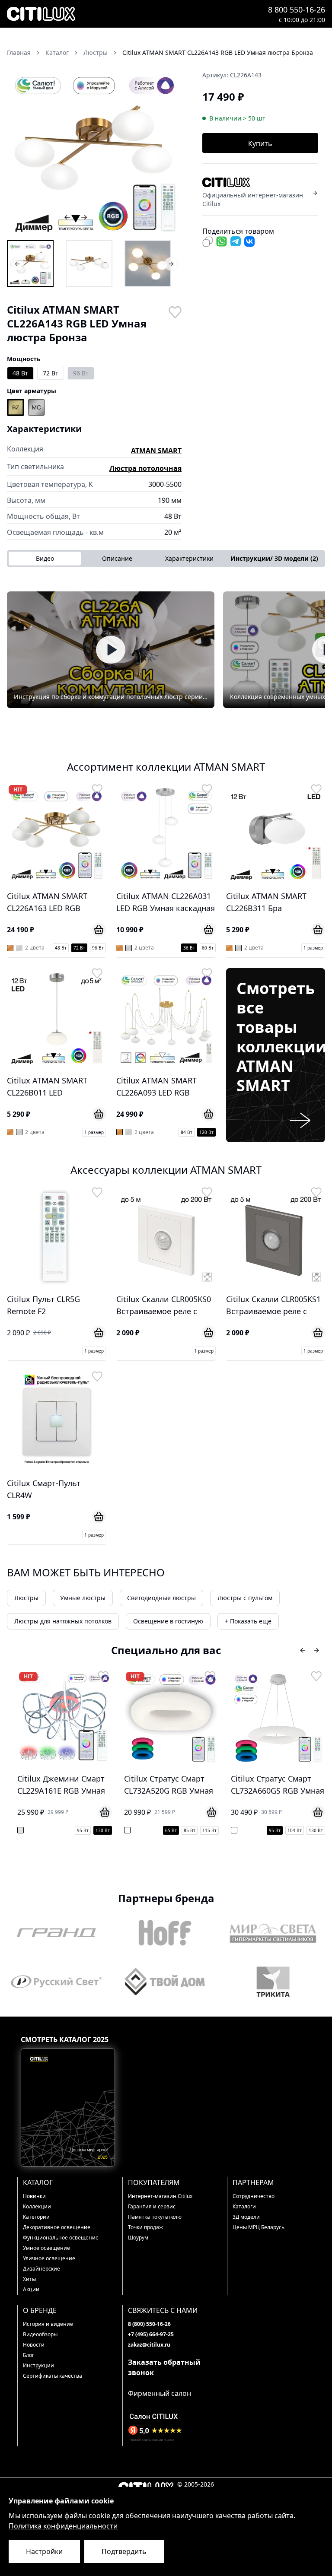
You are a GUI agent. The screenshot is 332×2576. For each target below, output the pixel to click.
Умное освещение (46, 2248)
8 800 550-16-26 (297, 10)
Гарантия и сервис (152, 2206)
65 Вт (65, 1830)
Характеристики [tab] (189, 558)
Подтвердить (124, 2551)
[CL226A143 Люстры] (30, 264)
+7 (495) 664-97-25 (151, 2334)
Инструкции (38, 2365)
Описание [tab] (117, 558)
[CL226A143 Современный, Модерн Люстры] (148, 264)
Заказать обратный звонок (164, 2367)
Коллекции (37, 2206)
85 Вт (83, 1830)
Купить (260, 143)
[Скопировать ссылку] (207, 241)
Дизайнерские (41, 2269)
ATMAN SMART (156, 451)
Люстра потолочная (145, 468)
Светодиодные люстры (161, 1598)
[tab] (274, 559)
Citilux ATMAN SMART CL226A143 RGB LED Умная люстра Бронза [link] (218, 52)
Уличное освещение (49, 2258)
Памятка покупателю (155, 2217)
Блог (29, 2355)
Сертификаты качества (53, 2376)
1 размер (313, 948)
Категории (36, 2217)
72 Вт (51, 373)
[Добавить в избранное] (175, 311)
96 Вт (81, 373)
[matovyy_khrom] (36, 407)
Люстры (26, 1598)
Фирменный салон (160, 2393)
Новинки (34, 2196)
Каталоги (244, 2206)
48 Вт (20, 373)
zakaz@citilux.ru (149, 2345)
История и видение (48, 2324)
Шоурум (138, 2238)
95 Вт (169, 1830)
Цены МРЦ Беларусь (259, 2227)
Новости (34, 2345)
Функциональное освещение (61, 2238)
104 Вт (189, 1830)
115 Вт (103, 1830)
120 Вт (206, 1132)
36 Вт (189, 948)
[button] (94, 151)
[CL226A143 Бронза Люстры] (89, 264)
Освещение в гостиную (168, 1621)
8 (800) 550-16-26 (149, 2324)
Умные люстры (83, 1598)
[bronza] (16, 407)
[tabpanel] (166, 650)
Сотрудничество (254, 2196)
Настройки (44, 2551)
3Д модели (246, 2217)
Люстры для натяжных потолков (63, 1621)
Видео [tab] (45, 558)
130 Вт (210, 1830)
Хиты (29, 2279)
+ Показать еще (248, 1621)
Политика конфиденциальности (63, 2526)
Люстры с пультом (245, 1598)
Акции (31, 2289)
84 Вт (187, 1132)
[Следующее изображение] (169, 151)
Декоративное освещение (57, 2227)
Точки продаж (145, 2227)
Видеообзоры (40, 2334)
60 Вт (208, 948)
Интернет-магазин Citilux (160, 2196)
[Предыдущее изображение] (19, 151)
